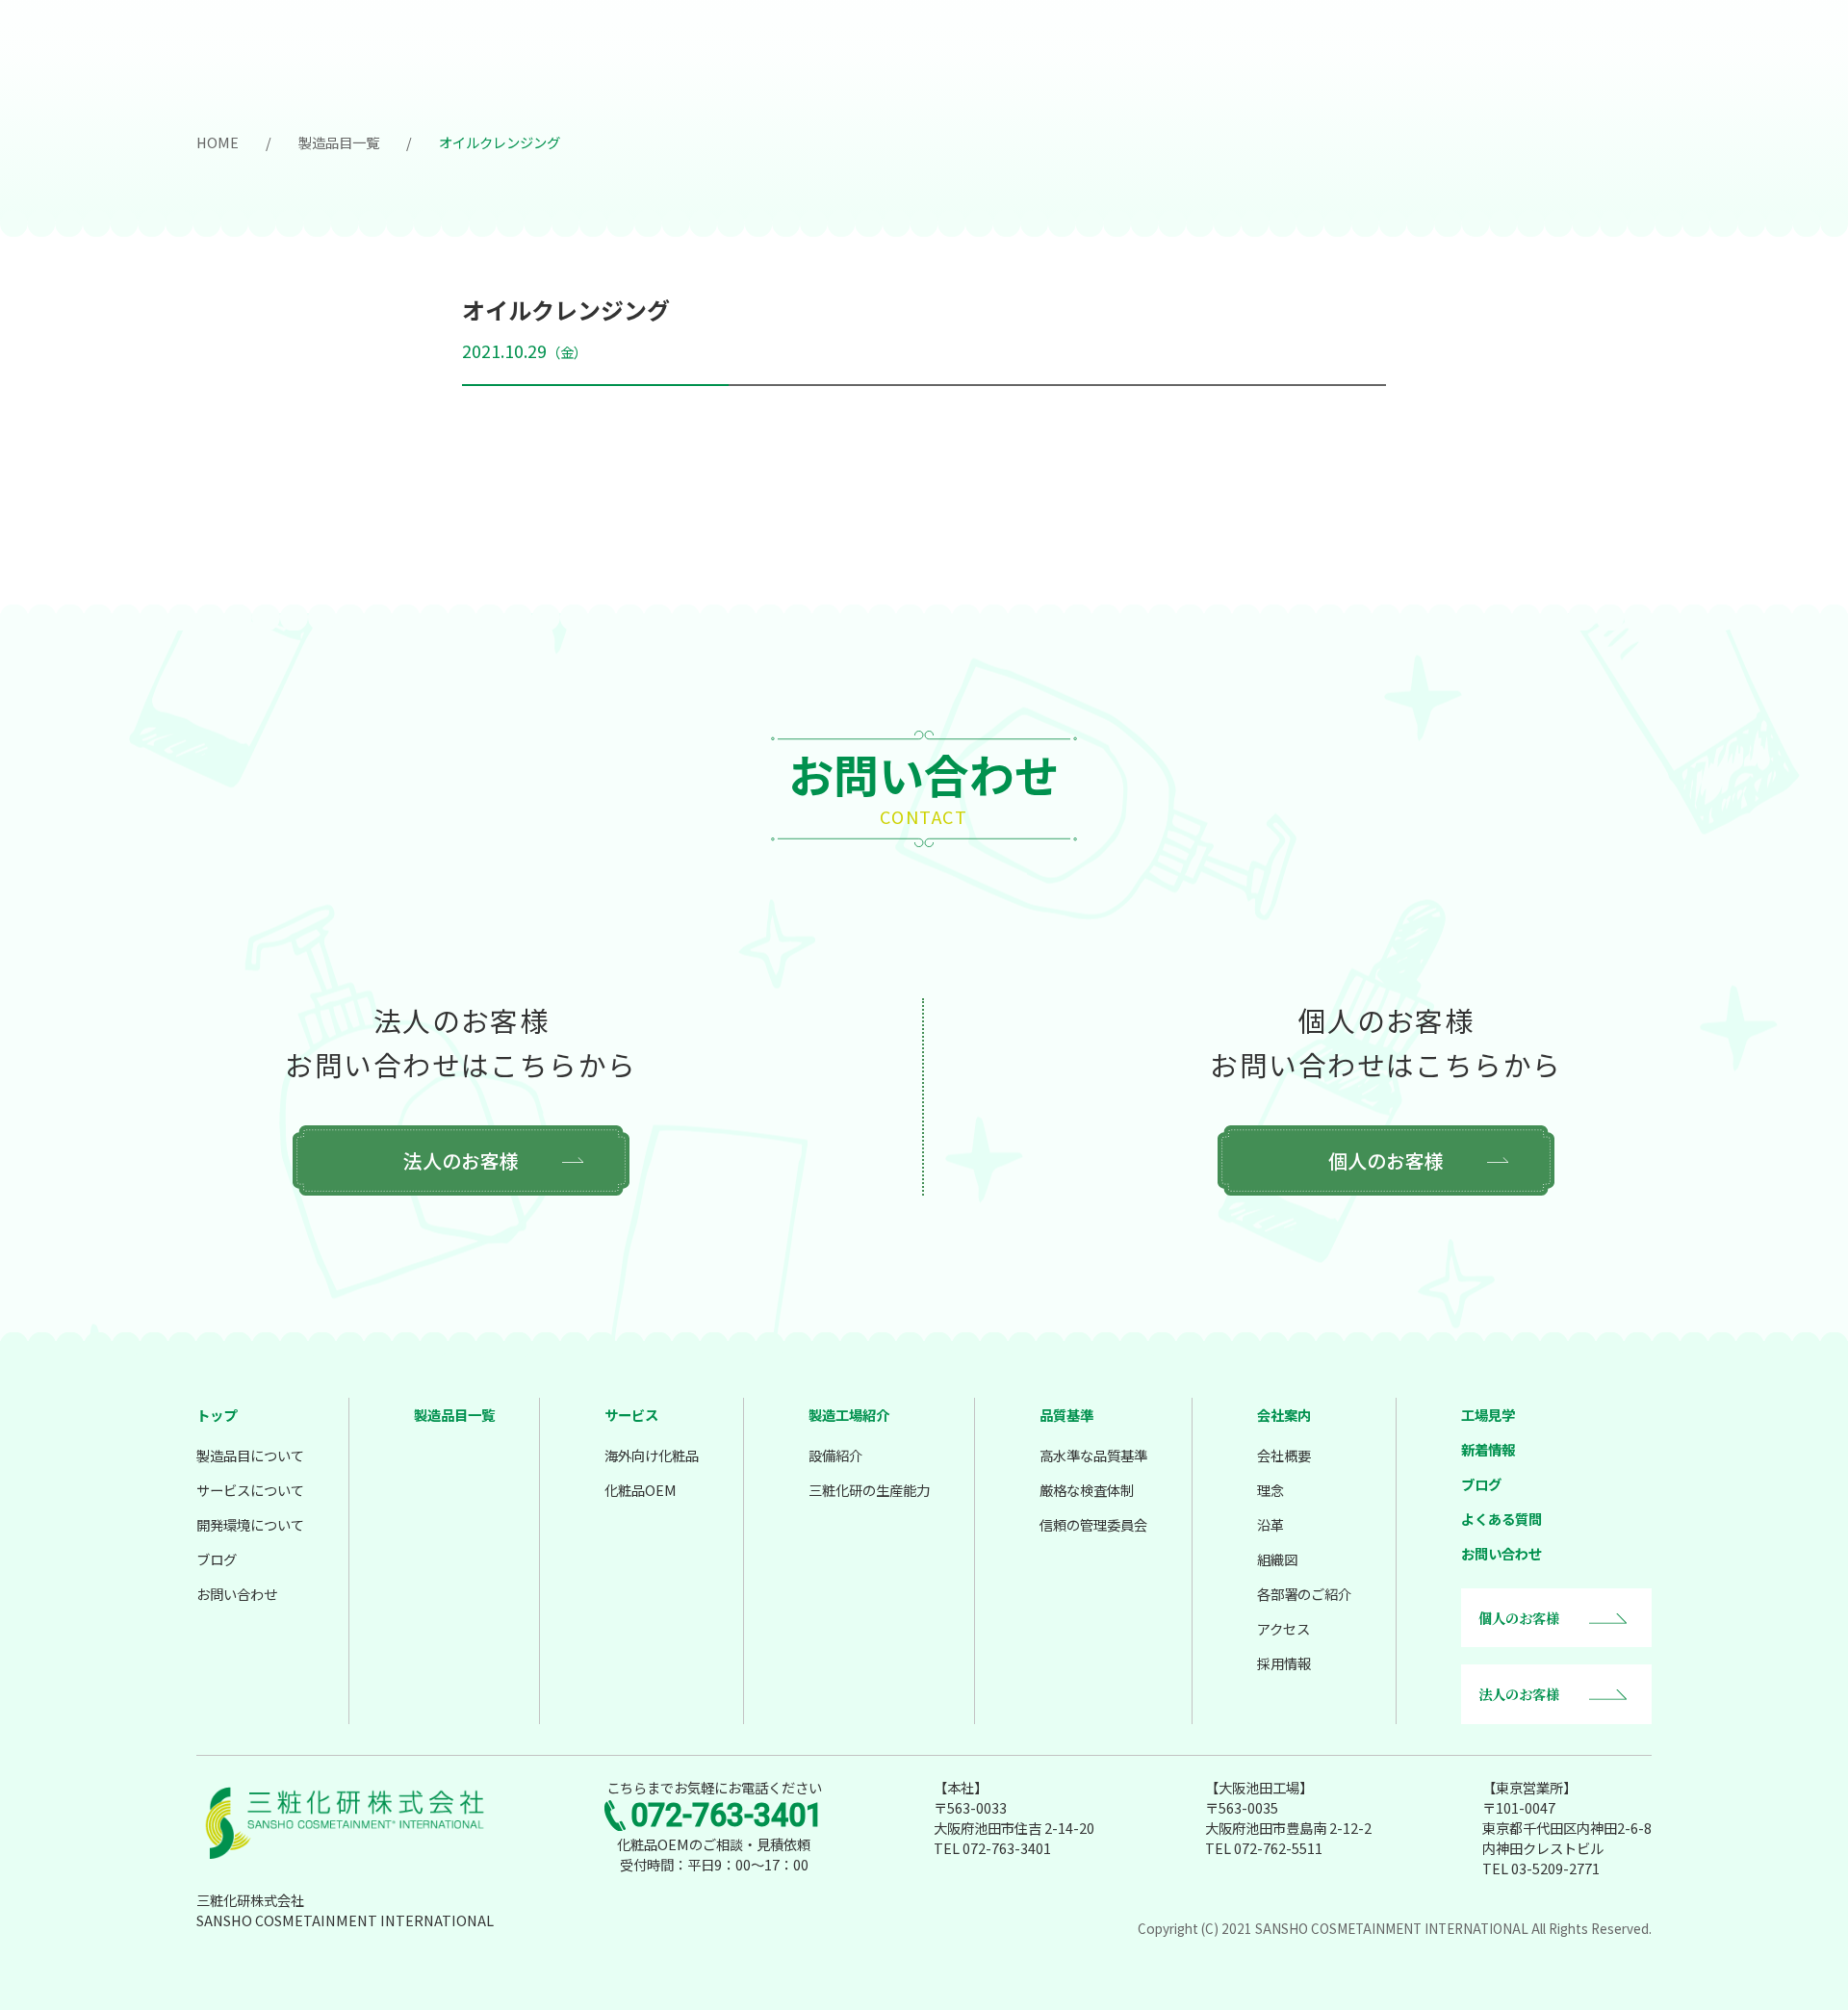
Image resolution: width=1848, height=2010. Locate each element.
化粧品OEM (641, 1490)
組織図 (1277, 1559)
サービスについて (250, 1490)
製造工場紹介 (849, 1415)
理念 (1270, 1490)
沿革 (1270, 1524)
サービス (631, 1415)
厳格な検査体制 (1087, 1490)
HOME (218, 142)
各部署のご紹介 (1304, 1594)
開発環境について (250, 1524)
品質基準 (1066, 1415)
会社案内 (1284, 1415)
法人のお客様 (461, 1160)
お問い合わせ (237, 1594)
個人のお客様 (1386, 1160)
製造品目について (250, 1455)
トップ (217, 1415)
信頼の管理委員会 (1093, 1524)
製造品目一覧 (339, 142)
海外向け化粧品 (652, 1455)
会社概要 (1284, 1455)
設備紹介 (835, 1455)
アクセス (1283, 1628)
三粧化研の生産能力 (869, 1490)
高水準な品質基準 (1093, 1455)
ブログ (217, 1559)
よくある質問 (1501, 1519)
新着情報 (1488, 1449)
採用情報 (1284, 1663)
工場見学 (1488, 1415)
